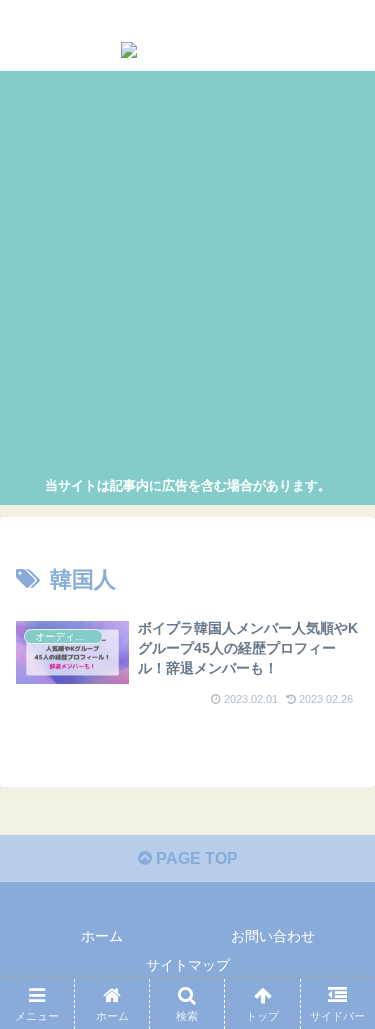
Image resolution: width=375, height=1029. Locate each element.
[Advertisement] (187, 276)
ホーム (102, 936)
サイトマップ (188, 965)
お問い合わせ (273, 936)
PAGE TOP (195, 858)
